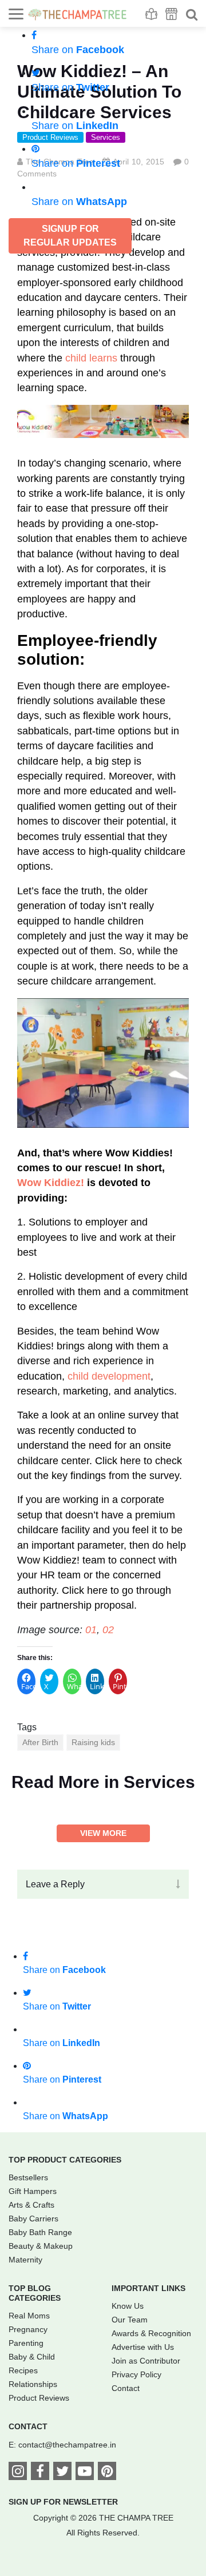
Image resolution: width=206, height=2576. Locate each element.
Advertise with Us (143, 2347)
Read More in (103, 1782)
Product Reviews (39, 2398)
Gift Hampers (33, 2191)
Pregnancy (28, 2329)
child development (109, 1376)
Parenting (26, 2343)
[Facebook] (40, 2473)
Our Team (130, 2320)
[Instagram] (18, 2473)
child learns (91, 358)
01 (91, 1630)
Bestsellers (28, 2177)
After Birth (40, 1742)
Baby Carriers (33, 2219)
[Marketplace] (171, 14)
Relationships (33, 2384)
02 (108, 1630)
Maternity (25, 2260)
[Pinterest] (107, 2473)
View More (103, 1833)
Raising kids (93, 1742)
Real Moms (29, 2316)
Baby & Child (32, 2357)
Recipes (23, 2370)
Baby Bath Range (40, 2232)
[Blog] (151, 14)
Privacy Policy (136, 2374)
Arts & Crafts (31, 2205)
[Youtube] (85, 2473)
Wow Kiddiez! (51, 1183)
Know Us (128, 2306)
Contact (126, 2388)
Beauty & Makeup (41, 2246)
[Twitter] (62, 2473)
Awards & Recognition (151, 2333)
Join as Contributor (146, 2361)
